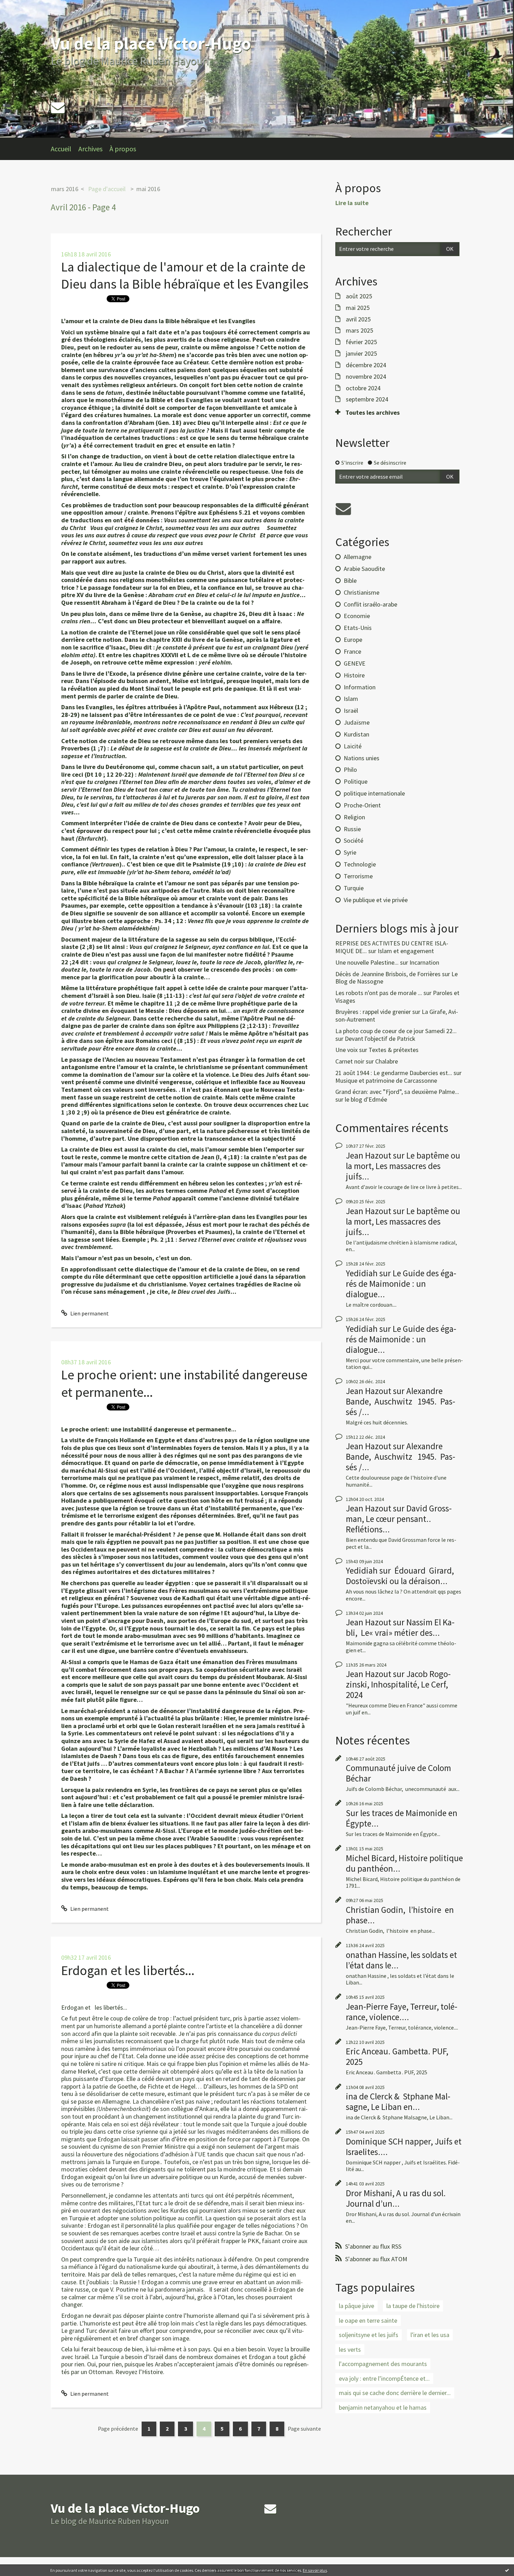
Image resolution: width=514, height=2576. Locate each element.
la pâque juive (356, 2306)
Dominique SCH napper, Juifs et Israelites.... (404, 2147)
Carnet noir (350, 1061)
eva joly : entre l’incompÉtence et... (384, 2378)
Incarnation (424, 962)
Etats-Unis (358, 628)
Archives (90, 149)
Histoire (354, 675)
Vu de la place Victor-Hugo (151, 43)
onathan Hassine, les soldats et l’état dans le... (401, 1960)
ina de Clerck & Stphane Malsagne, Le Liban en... (398, 2102)
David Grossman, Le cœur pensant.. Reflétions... (399, 1519)
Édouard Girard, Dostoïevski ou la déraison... (400, 1576)
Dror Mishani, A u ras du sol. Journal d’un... (396, 2198)
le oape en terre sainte (368, 2320)
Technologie (360, 864)
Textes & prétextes (394, 1050)
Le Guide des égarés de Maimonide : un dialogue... (401, 1284)
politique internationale (374, 793)
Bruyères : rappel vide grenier (373, 1012)
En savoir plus (315, 2570)
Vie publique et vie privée (376, 900)
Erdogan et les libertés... (128, 1970)
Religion (354, 817)
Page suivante (304, 2429)
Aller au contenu (23, 6)
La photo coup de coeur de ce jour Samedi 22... (396, 1031)
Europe (353, 640)
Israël (351, 710)
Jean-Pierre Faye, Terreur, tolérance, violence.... (402, 2012)
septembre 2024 (367, 399)
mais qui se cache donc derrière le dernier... (395, 2393)
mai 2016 (148, 189)
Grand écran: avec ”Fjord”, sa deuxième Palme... (397, 1092)
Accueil (61, 149)
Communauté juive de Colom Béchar (398, 1773)
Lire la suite (352, 203)
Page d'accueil (107, 189)
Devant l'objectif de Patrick (380, 1039)
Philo (350, 770)
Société (354, 840)
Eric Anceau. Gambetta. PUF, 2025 (397, 2056)
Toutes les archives (373, 413)
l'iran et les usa (430, 2335)
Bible (350, 580)
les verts (350, 2349)
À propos (123, 149)
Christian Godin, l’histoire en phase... (400, 1915)
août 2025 (359, 296)
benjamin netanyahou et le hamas (383, 2407)
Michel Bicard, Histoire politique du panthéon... (404, 1863)
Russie (352, 829)
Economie (357, 616)
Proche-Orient (362, 805)
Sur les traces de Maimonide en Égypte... (402, 1818)
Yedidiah (362, 1273)
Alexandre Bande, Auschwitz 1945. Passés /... (401, 1401)
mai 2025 (358, 308)
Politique (356, 781)
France (352, 651)
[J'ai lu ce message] (507, 2570)
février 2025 (361, 342)
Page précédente (118, 2429)
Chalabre (387, 1061)
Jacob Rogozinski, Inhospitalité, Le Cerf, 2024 (398, 1684)
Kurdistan (356, 734)
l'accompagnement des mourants (383, 2364)
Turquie (354, 888)
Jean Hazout (369, 1155)
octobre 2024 (363, 388)
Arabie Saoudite (364, 569)
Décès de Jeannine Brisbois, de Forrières (388, 974)
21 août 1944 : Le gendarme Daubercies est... (394, 1073)
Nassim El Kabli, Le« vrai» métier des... (400, 1627)
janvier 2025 (361, 354)
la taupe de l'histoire (413, 2306)
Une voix (347, 1050)
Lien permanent (89, 1313)
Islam (351, 699)
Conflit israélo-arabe (370, 604)
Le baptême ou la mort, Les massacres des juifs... (403, 1166)
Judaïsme (357, 722)
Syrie (350, 852)
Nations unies (362, 758)
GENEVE (355, 663)
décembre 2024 (366, 365)
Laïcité (353, 746)
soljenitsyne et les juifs (369, 2335)
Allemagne (358, 557)
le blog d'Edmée (366, 1099)
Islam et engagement (406, 951)
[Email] (58, 107)
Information (360, 687)
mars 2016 (65, 189)
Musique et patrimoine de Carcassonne (386, 1080)
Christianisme (362, 592)
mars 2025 (359, 331)
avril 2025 (358, 319)
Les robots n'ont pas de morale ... (379, 993)
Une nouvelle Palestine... (367, 962)
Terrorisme (358, 876)
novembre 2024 (366, 377)
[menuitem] (65, 149)
